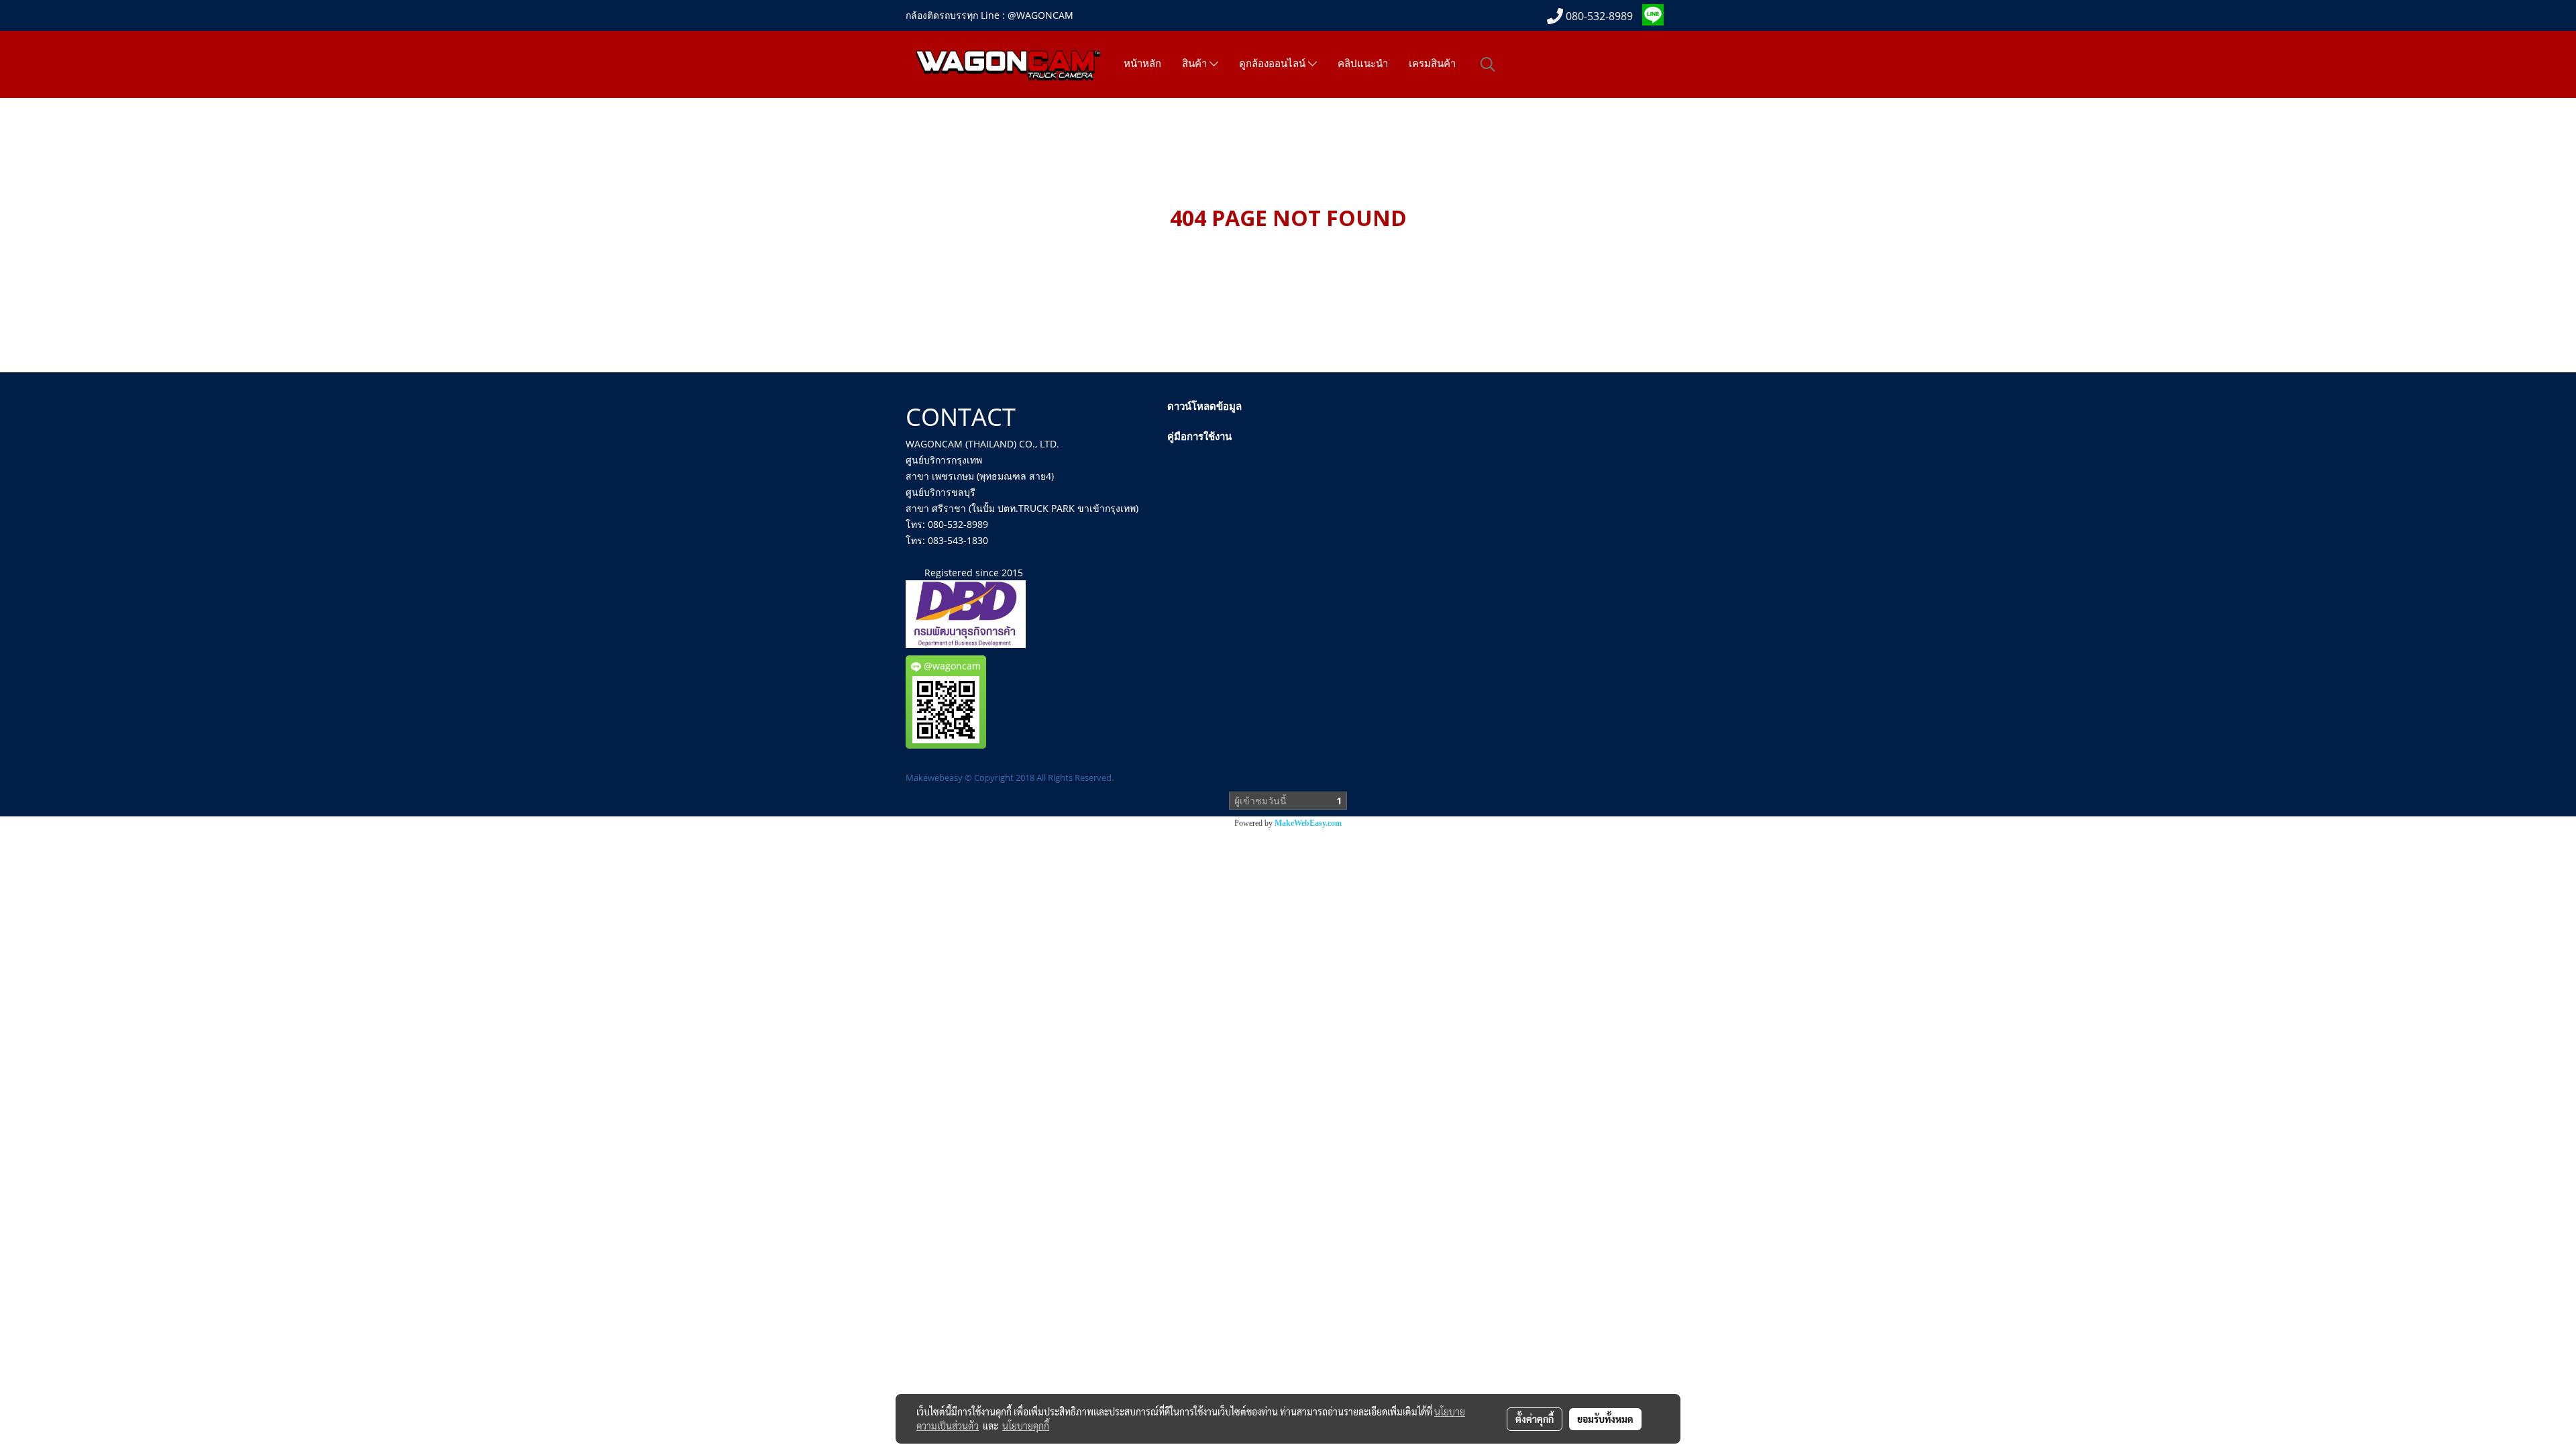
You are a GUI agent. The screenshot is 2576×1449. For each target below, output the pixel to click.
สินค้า (1196, 64)
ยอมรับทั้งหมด (1605, 1419)
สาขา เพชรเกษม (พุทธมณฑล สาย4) (980, 476)
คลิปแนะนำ (1363, 64)
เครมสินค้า (1432, 64)
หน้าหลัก (1142, 64)
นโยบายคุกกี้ (1026, 1426)
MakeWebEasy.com (1308, 823)
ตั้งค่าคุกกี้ (1535, 1419)
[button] (1488, 64)
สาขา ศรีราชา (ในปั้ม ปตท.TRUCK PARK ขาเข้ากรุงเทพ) (1022, 508)
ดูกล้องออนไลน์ (1274, 64)
